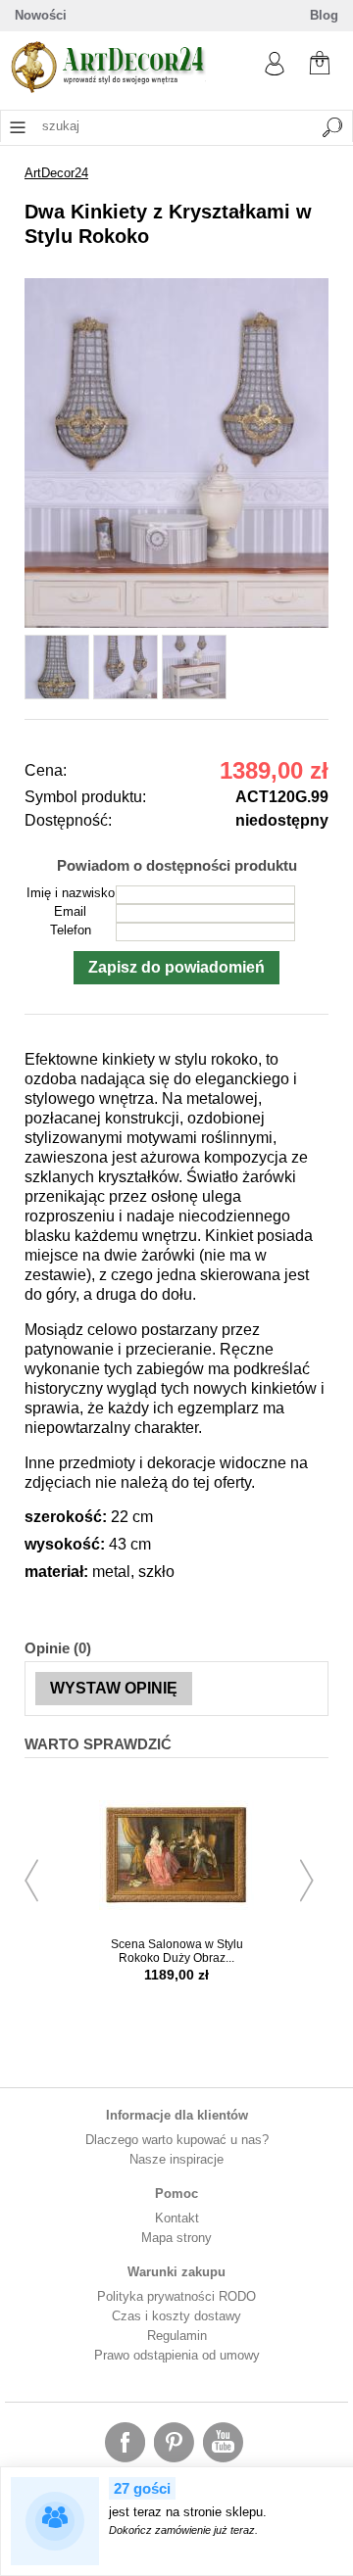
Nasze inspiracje (176, 2159)
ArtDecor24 (56, 173)
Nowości (41, 15)
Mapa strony (176, 2238)
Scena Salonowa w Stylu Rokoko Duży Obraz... (177, 1951)
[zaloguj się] (275, 71)
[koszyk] (320, 61)
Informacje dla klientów (177, 2115)
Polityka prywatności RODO (176, 2296)
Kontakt (177, 2218)
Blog (324, 15)
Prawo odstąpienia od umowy (177, 2355)
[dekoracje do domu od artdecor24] (108, 89)
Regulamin (177, 2336)
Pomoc (176, 2194)
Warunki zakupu (176, 2272)
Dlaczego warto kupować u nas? (177, 2140)
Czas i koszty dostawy (176, 2316)
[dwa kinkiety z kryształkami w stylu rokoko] (176, 623)
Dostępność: (68, 820)
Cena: (46, 770)
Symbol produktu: (85, 797)
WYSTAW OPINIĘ (114, 1688)
